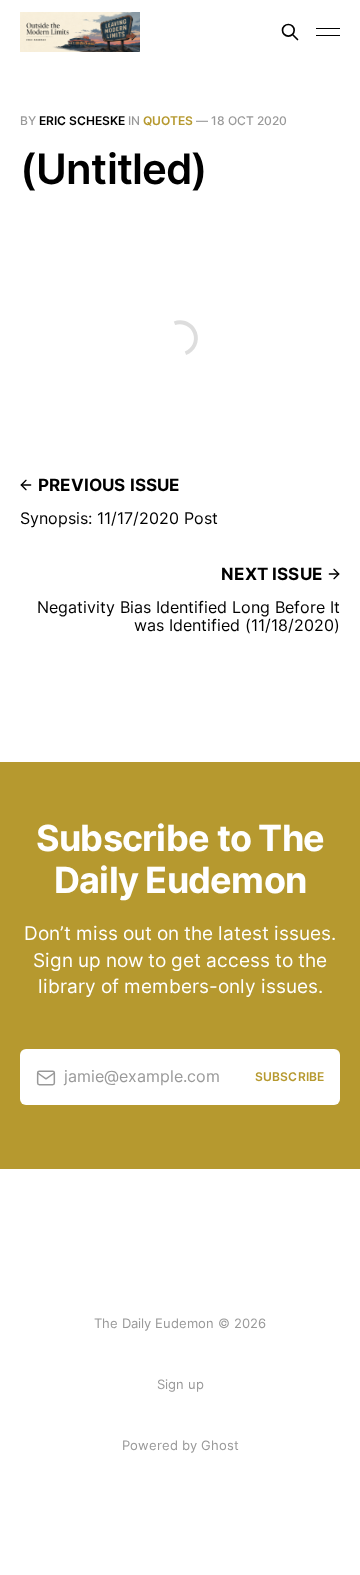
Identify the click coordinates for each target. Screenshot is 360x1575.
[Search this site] (290, 32)
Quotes (168, 120)
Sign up (180, 1384)
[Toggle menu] (328, 32)
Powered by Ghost (180, 1445)
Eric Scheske (82, 120)
